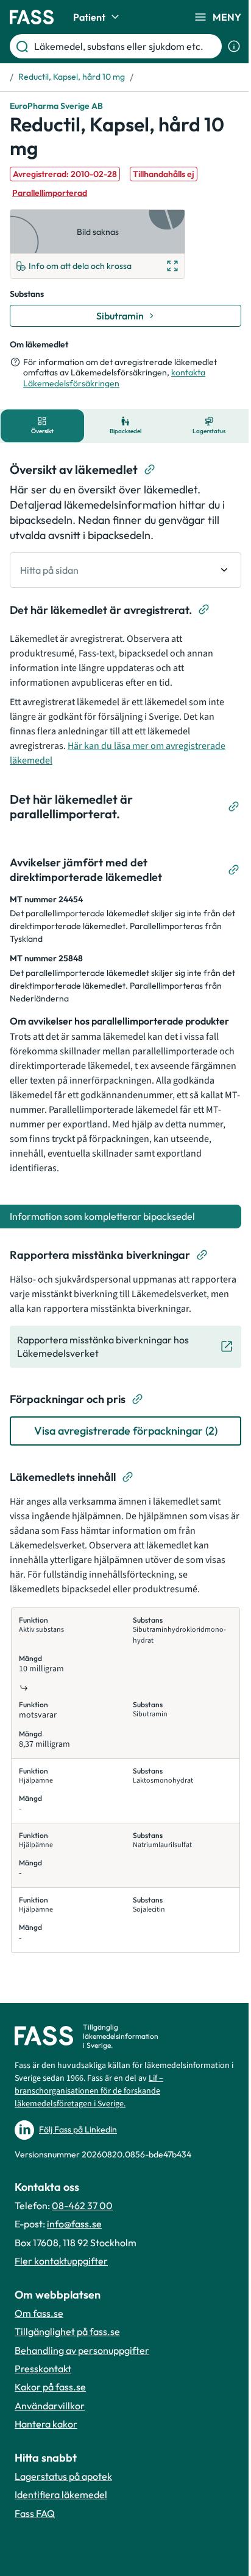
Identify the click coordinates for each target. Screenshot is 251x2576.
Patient (89, 17)
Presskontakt (43, 2369)
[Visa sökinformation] (234, 46)
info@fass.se (74, 2224)
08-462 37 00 (82, 2205)
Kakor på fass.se (50, 2387)
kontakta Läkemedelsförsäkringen (114, 378)
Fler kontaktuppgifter (61, 2261)
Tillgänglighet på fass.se (67, 2331)
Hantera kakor (46, 2424)
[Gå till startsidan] (32, 17)
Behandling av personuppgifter (82, 2350)
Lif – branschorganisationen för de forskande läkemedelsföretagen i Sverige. (89, 2091)
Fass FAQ (35, 2513)
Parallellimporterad (50, 193)
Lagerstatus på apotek (63, 2476)
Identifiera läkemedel (61, 2494)
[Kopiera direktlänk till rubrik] (150, 470)
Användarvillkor (50, 2406)
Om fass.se (39, 2313)
